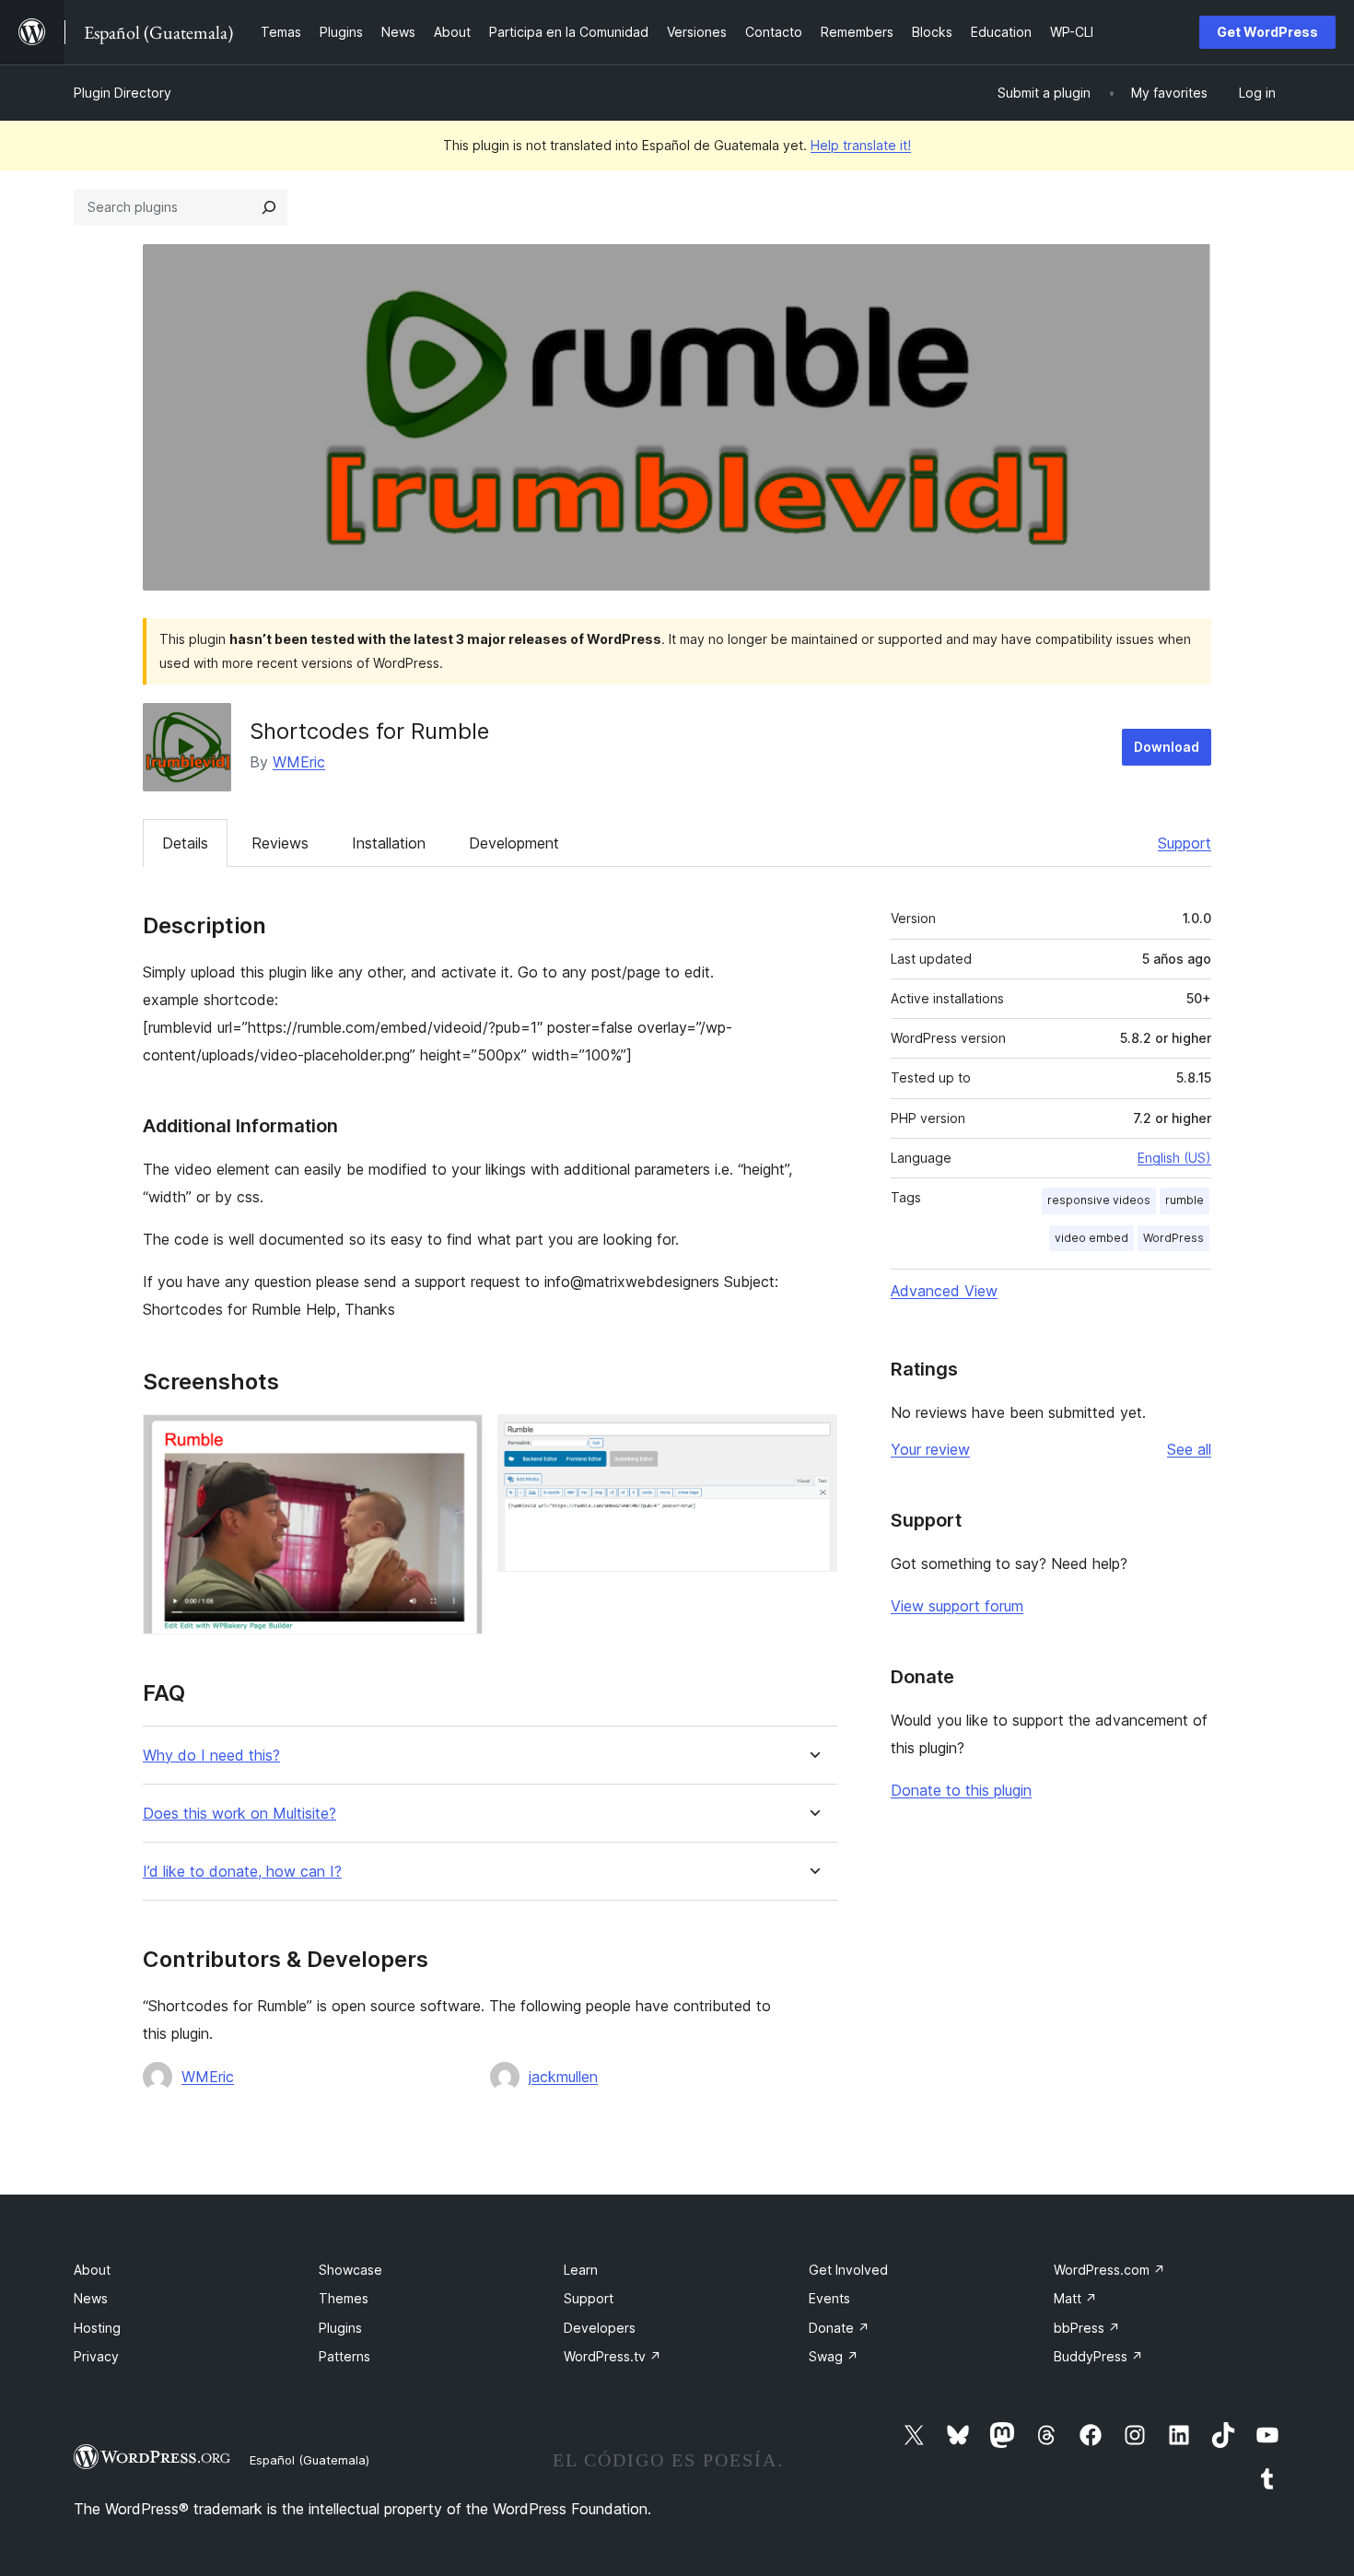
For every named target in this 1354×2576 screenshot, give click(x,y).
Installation (389, 843)
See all (1189, 1449)
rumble (1185, 1200)
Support (1185, 843)
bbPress (1087, 2328)
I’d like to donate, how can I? (242, 1872)
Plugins (340, 2328)
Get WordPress (1267, 32)
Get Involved (848, 2270)
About (92, 2270)
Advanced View (944, 1291)
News (91, 2298)
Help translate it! (861, 145)
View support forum (957, 1606)
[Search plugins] (269, 207)
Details (185, 843)
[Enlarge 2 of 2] (812, 1439)
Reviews (280, 843)
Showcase (350, 2270)
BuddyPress (1098, 2356)
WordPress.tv (613, 2356)
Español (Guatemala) (309, 2460)
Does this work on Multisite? (239, 1814)
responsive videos (1099, 1200)
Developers (600, 2328)
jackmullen (563, 2077)
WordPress (1173, 1238)
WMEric (299, 762)
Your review (930, 1449)
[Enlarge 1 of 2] (458, 1439)
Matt (1075, 2298)
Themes (344, 2298)
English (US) (1174, 1158)
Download (1167, 747)
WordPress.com (1109, 2270)
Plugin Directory (123, 93)
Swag (834, 2356)
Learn (581, 2270)
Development (514, 843)
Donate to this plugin (961, 1790)
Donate (839, 2328)
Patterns (344, 2356)
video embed (1091, 1238)
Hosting (97, 2328)
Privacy (96, 2356)
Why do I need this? (211, 1756)
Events (829, 2298)
